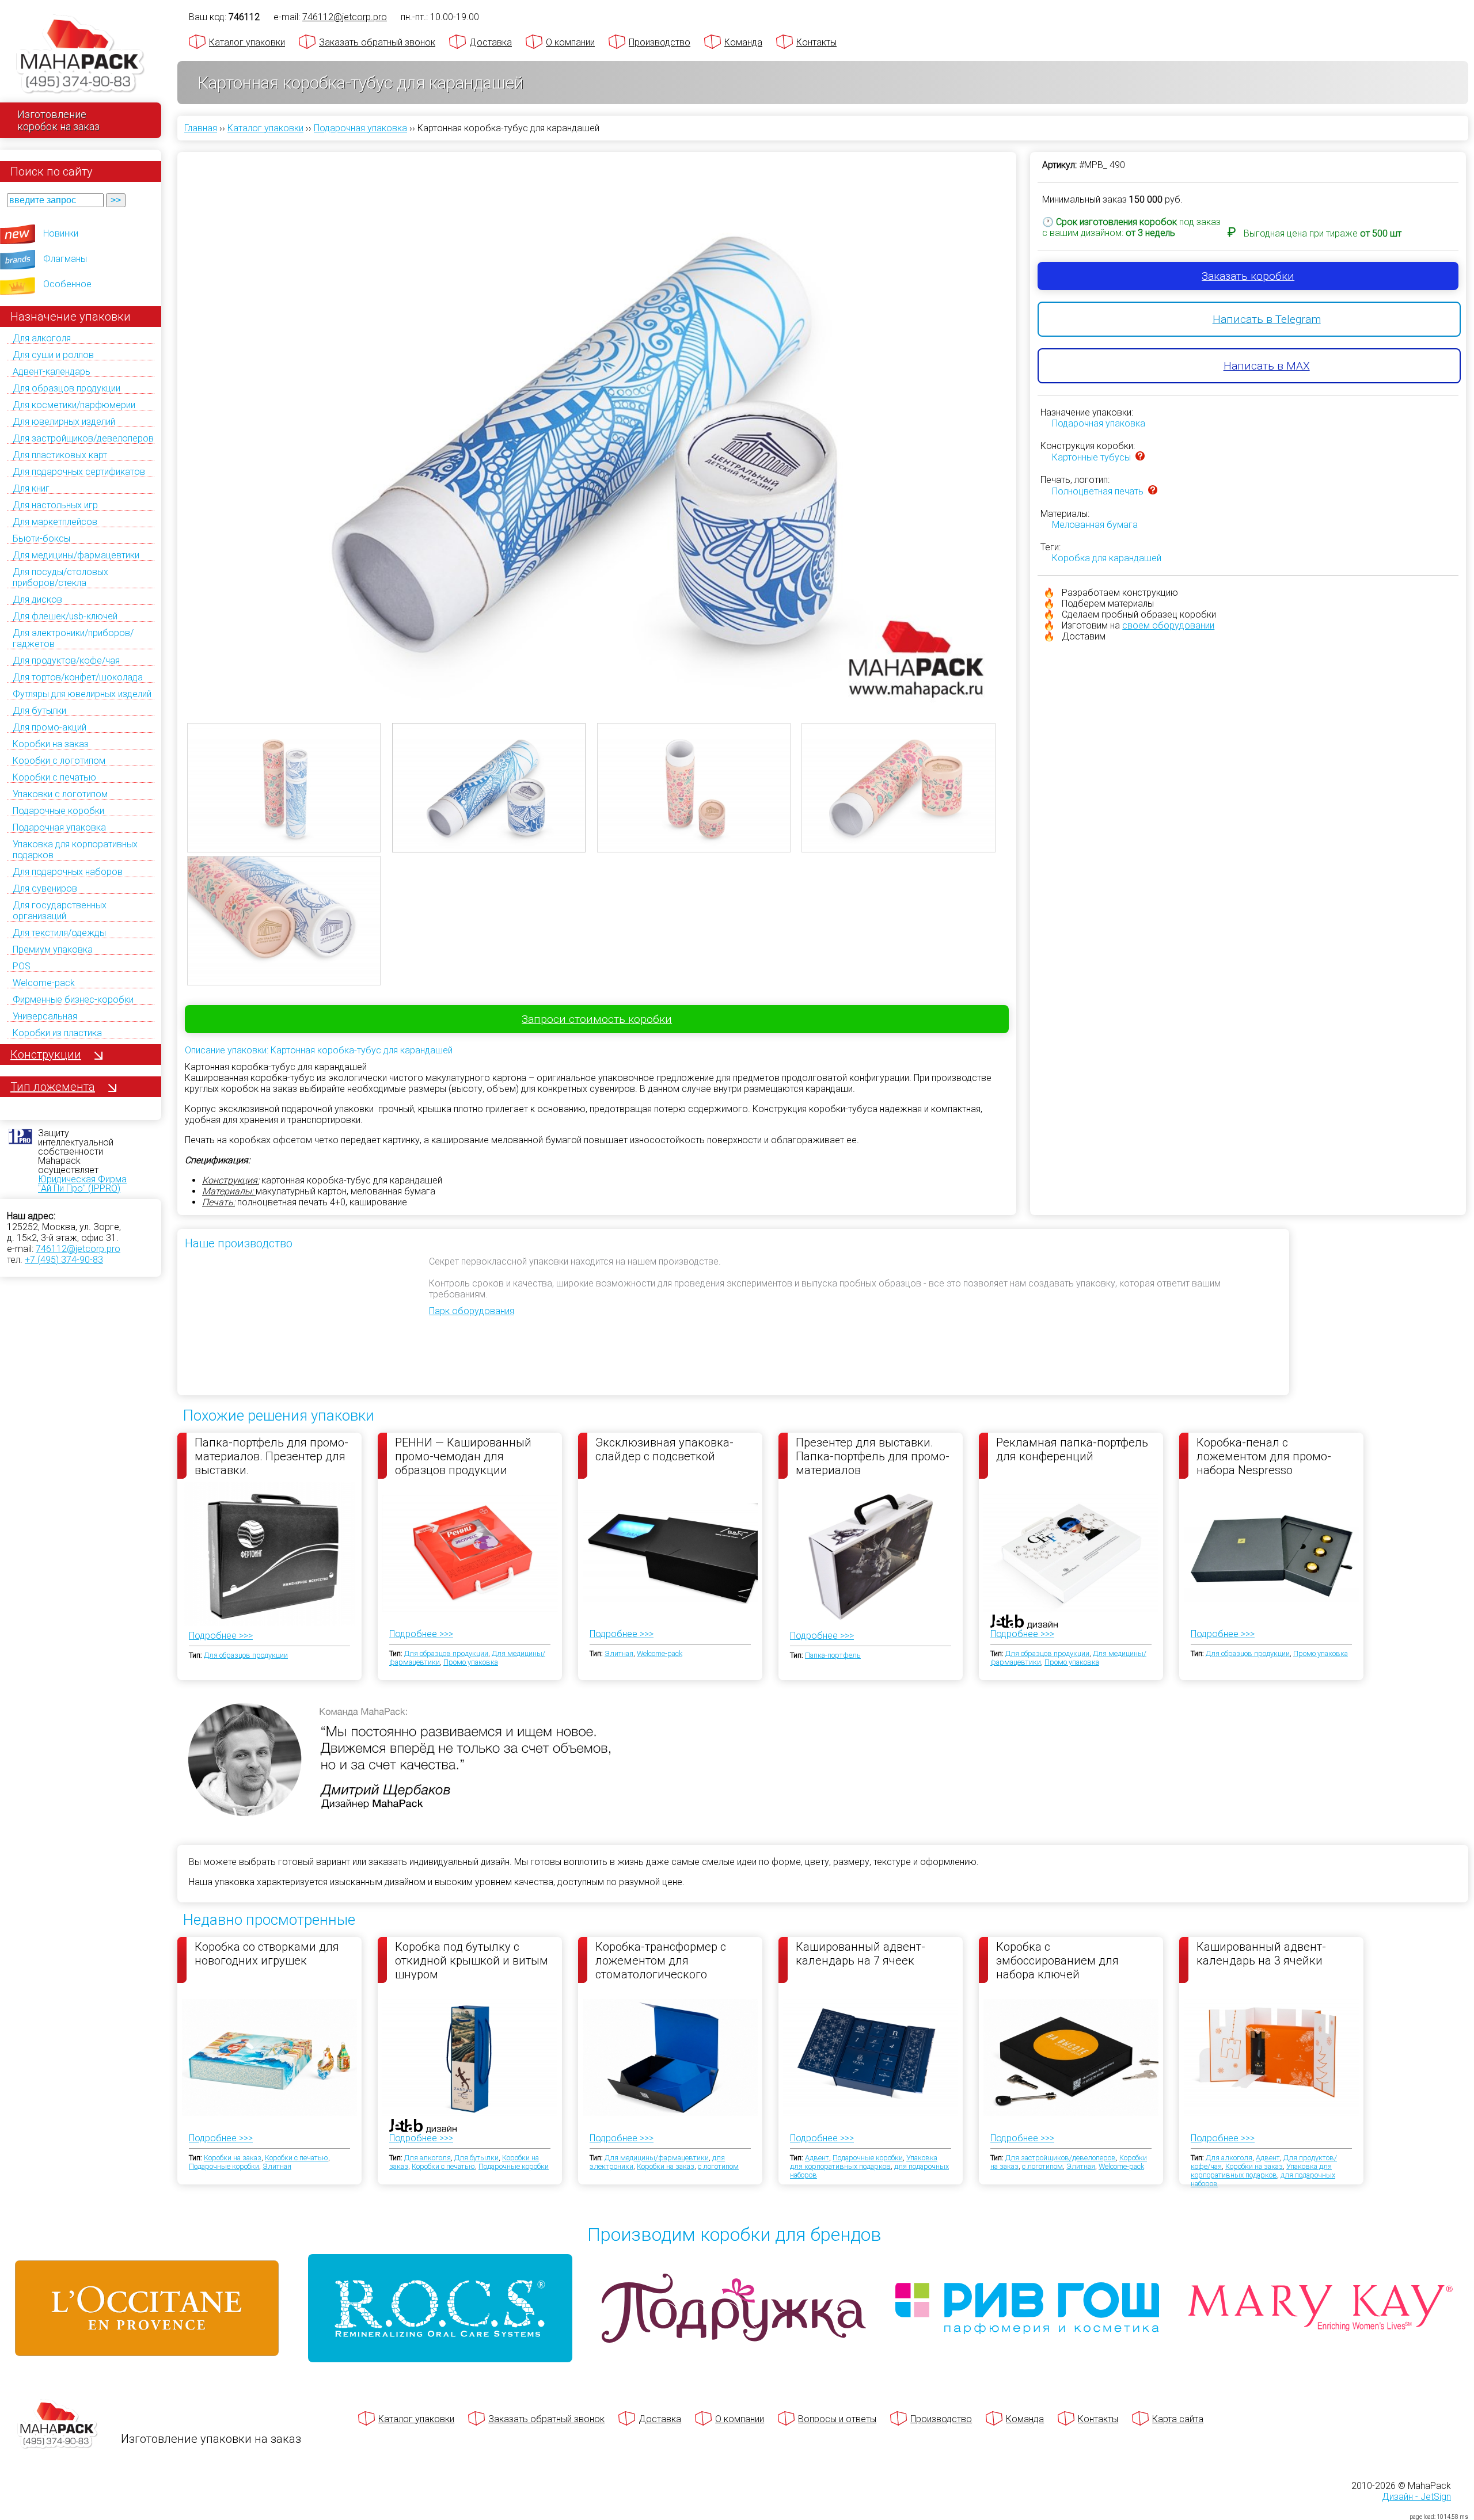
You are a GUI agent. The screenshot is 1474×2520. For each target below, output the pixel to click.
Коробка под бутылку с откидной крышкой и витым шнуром (472, 1960)
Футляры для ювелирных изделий (82, 694)
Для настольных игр (55, 505)
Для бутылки (39, 711)
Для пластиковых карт (60, 455)
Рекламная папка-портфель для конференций (1072, 1449)
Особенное (67, 284)
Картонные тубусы (1091, 457)
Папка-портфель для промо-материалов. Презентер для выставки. (271, 1456)
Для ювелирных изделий (64, 422)
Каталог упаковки (247, 42)
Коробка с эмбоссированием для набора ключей (1057, 1960)
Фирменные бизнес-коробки (73, 1000)
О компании (570, 42)
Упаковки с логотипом (60, 794)
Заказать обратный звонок (377, 42)
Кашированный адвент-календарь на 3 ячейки (1261, 1954)
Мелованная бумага (1095, 525)
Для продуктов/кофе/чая (66, 661)
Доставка (491, 42)
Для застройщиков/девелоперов (83, 438)
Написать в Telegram (1267, 319)
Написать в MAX (1267, 366)
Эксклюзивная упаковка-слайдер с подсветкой (664, 1449)
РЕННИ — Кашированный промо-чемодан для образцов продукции (463, 1456)
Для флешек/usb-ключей (65, 616)
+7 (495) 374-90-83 (64, 1260)
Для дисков (37, 599)
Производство (660, 42)
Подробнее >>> (221, 1636)
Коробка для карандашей (1107, 558)
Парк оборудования (472, 1311)
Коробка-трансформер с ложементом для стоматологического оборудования (661, 1960)
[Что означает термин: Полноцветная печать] (1153, 491)
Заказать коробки (1248, 276)
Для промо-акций (50, 727)
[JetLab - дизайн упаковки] (1013, 1689)
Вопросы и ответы (837, 2419)
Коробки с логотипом (59, 761)
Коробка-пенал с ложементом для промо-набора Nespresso (1264, 1456)
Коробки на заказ (51, 744)
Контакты (816, 42)
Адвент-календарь (52, 372)
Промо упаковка (471, 1662)
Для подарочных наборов (68, 872)
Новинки (61, 233)
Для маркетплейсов (55, 522)
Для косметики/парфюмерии (74, 405)
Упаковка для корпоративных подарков (864, 2162)
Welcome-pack (44, 983)
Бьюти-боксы (41, 538)
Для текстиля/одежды (59, 933)
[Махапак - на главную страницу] (81, 56)
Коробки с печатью (54, 777)
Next (1024, 410)
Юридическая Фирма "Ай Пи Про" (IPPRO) (82, 1184)
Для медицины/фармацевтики (76, 555)
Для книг (31, 488)
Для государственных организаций (60, 911)
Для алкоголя (42, 338)
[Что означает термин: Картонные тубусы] (1140, 457)
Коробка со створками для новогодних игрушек (267, 1954)
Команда (743, 42)
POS (22, 966)
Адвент (817, 2158)
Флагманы (65, 259)
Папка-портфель (833, 1655)
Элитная (619, 1653)
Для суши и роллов (53, 355)
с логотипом (718, 2166)
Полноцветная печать (1098, 491)
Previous (170, 410)
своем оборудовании (1168, 625)
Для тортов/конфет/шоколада (78, 677)
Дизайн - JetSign (1416, 2497)
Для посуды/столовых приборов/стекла (60, 577)
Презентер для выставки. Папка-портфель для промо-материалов (873, 1456)
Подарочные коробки (58, 811)
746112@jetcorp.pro (78, 1249)
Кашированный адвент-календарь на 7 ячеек (861, 1954)
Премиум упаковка (53, 949)
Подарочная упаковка (59, 827)
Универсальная (45, 1016)
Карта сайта (1178, 2419)
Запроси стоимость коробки (597, 1019)
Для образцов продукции (67, 388)
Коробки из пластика (57, 1033)
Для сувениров (45, 888)
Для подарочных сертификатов (79, 472)
